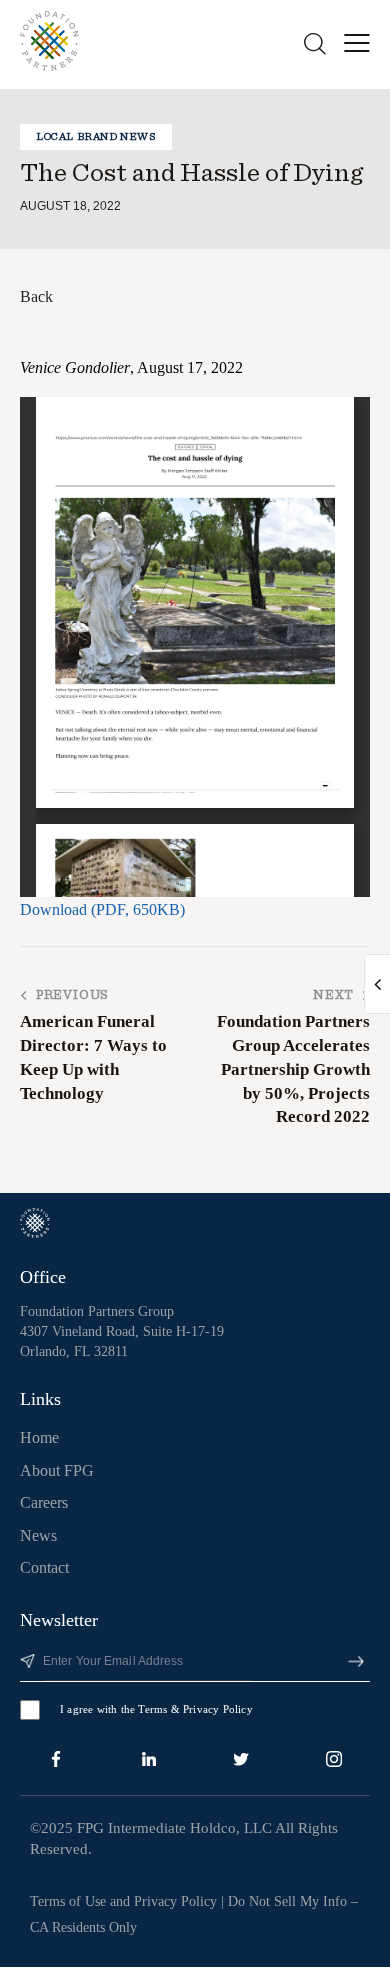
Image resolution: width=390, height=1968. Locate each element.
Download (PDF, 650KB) (102, 909)
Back (36, 297)
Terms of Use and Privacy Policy (123, 1901)
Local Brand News (96, 136)
